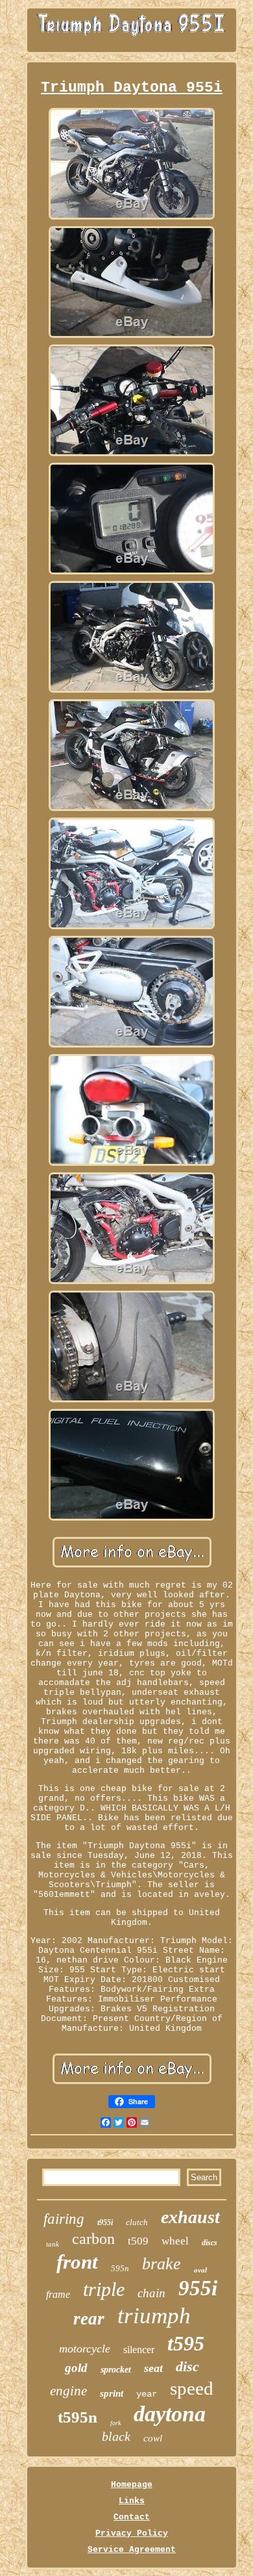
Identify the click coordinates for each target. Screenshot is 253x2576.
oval (200, 2270)
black (116, 2436)
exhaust (190, 2217)
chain (151, 2293)
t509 (138, 2241)
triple (104, 2289)
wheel (175, 2241)
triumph (154, 2316)
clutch (137, 2222)
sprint (112, 2393)
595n (120, 2268)
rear (89, 2319)
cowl (153, 2438)
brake (162, 2264)
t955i (105, 2222)
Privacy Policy (132, 2533)
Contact (132, 2517)
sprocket (116, 2370)
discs (210, 2243)
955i (198, 2288)
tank (53, 2244)
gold (76, 2368)
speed (192, 2388)
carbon (93, 2239)
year (147, 2394)
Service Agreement (132, 2550)
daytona (170, 2414)
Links (132, 2501)
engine (68, 2391)
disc (187, 2366)
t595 (186, 2343)
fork (115, 2423)
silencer (139, 2350)
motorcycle (85, 2349)
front (77, 2262)
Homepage (132, 2485)
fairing (64, 2219)
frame (58, 2294)
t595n (78, 2417)
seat (153, 2368)
